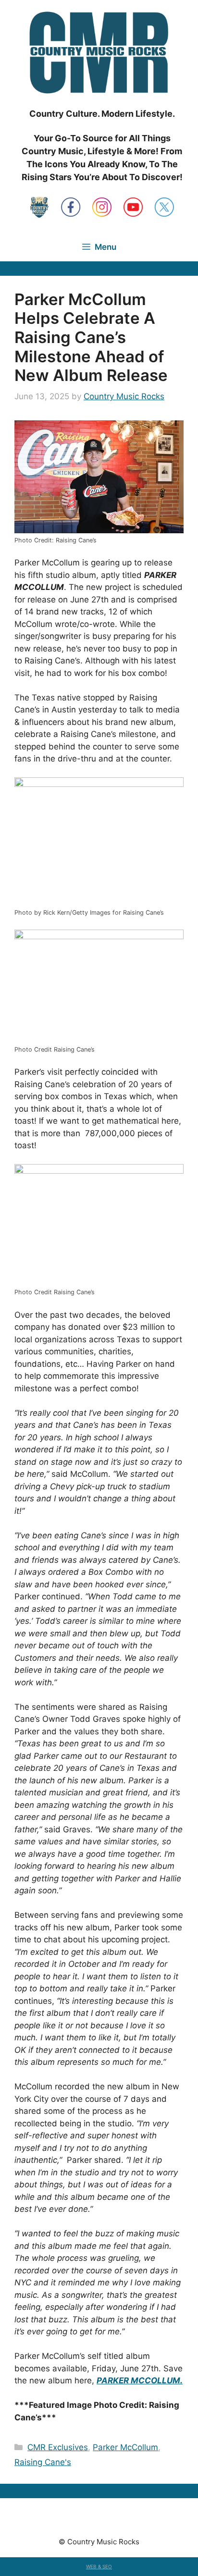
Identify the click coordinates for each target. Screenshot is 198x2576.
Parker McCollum (125, 2447)
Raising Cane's (43, 2462)
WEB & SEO (99, 2566)
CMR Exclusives (58, 2447)
